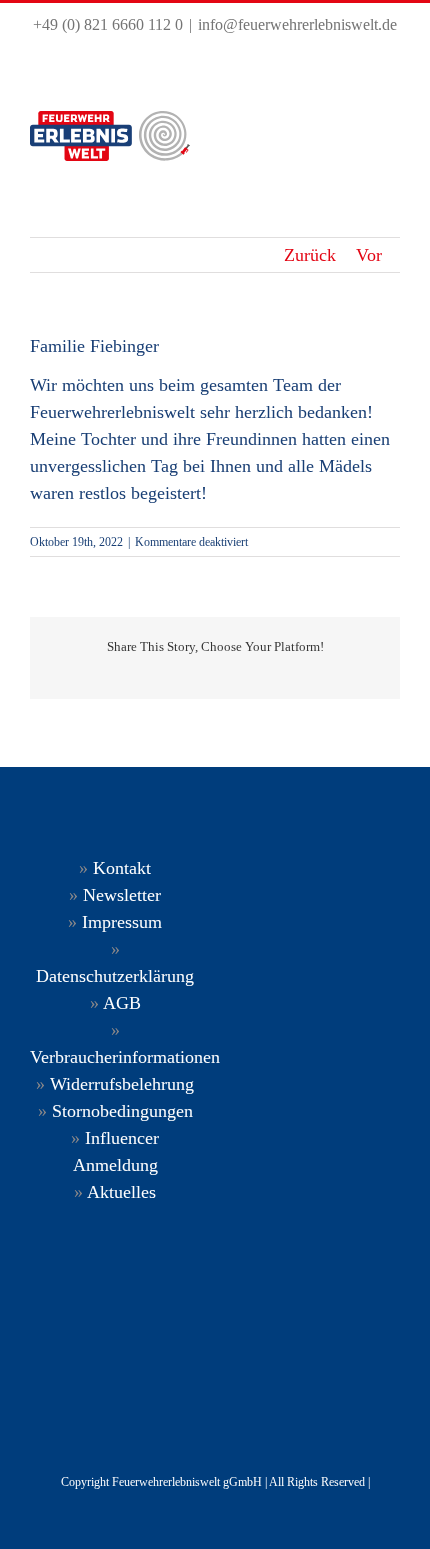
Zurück (310, 255)
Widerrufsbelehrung (122, 1084)
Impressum (122, 922)
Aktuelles (121, 1192)
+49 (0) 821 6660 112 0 (108, 24)
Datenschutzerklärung (115, 976)
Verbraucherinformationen (125, 1057)
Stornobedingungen (122, 1111)
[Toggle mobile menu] (388, 136)
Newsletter (122, 895)
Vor (369, 255)
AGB (122, 1003)
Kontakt (122, 868)
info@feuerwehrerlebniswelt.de (297, 24)
